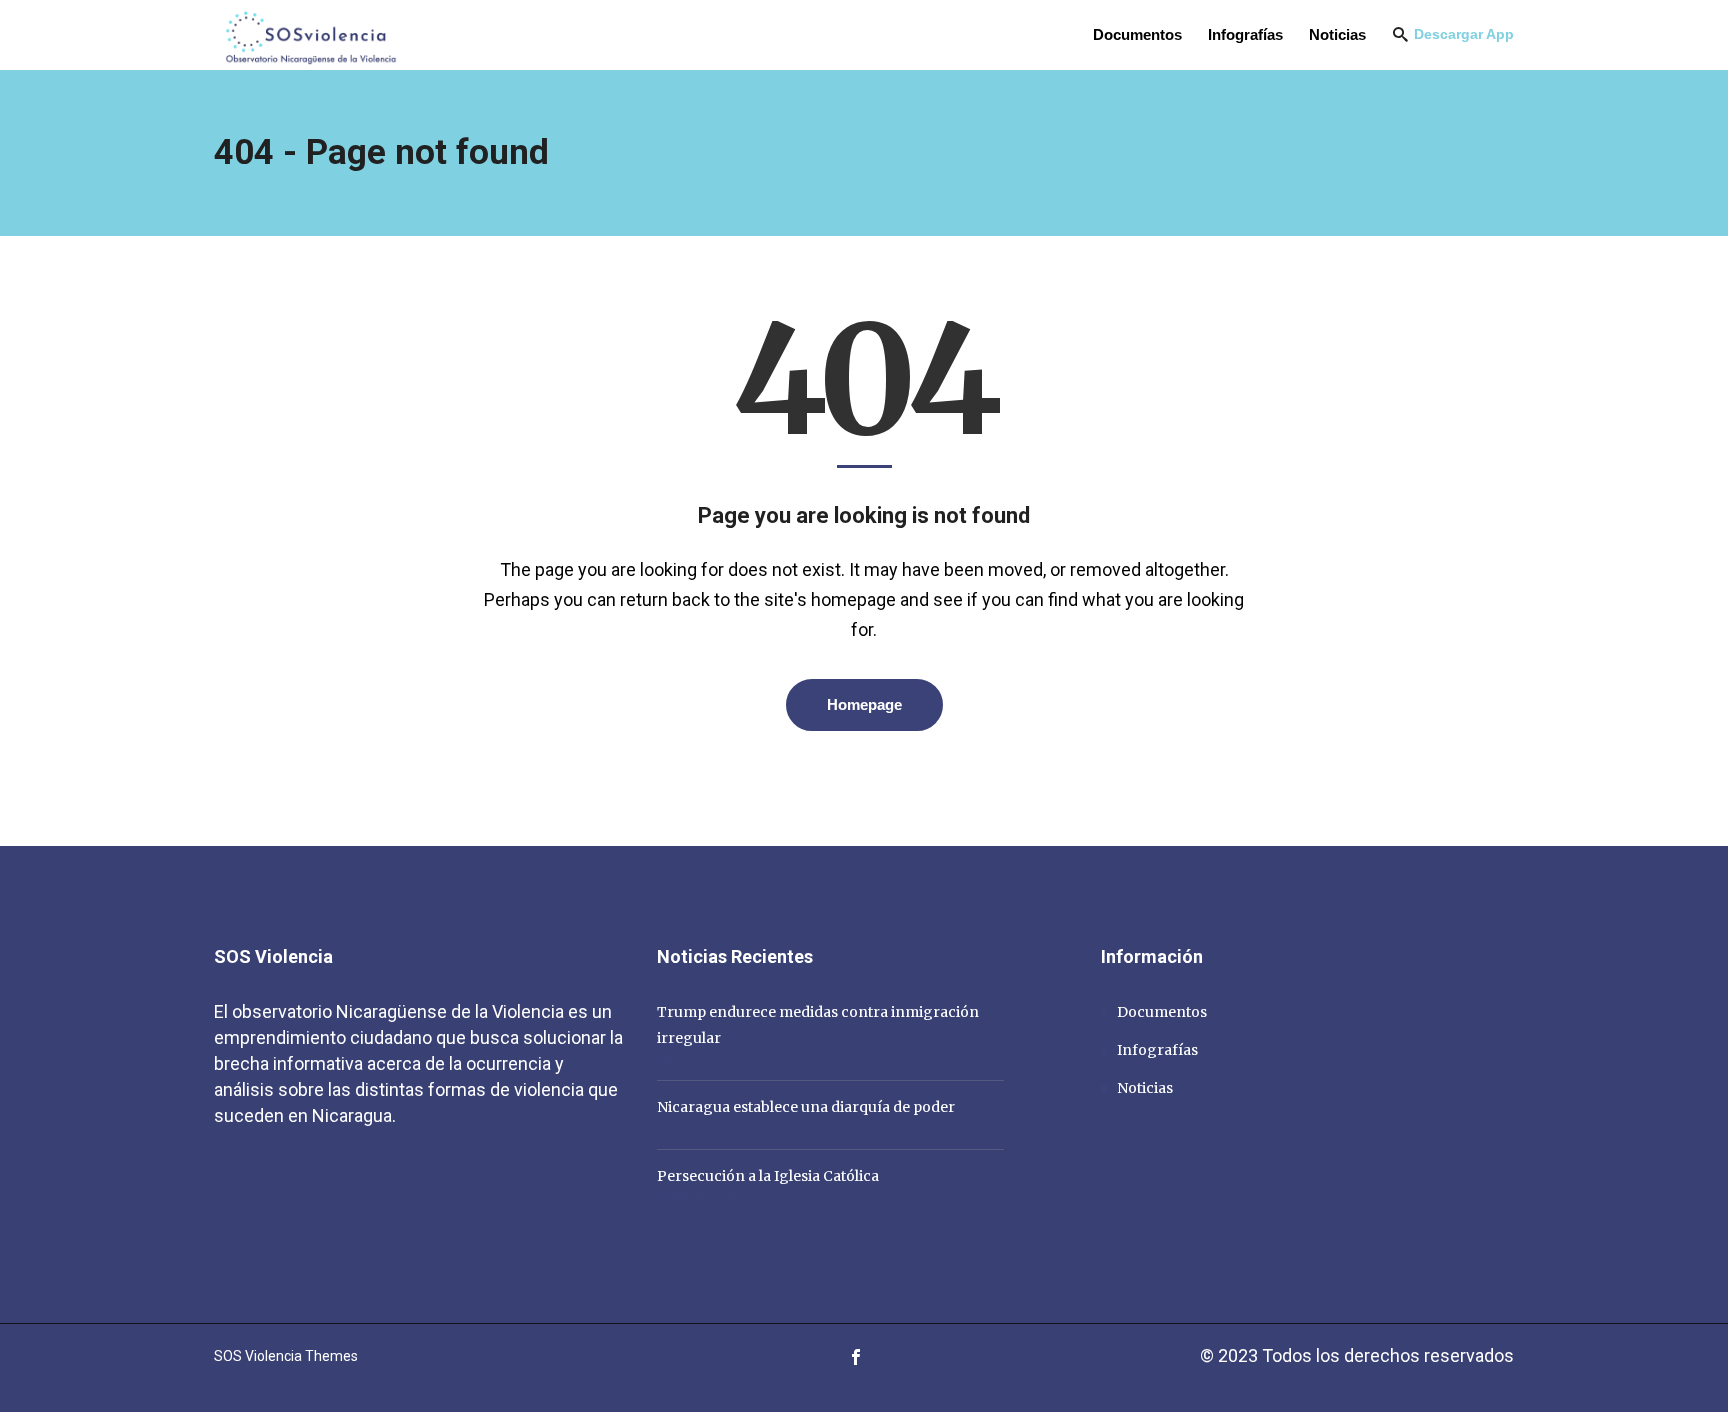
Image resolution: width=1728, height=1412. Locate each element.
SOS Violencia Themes (286, 1356)
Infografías (1157, 1050)
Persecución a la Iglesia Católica (768, 1176)
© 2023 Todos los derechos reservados (1357, 1355)
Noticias (1145, 1088)
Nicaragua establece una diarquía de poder (806, 1107)
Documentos (1162, 1012)
